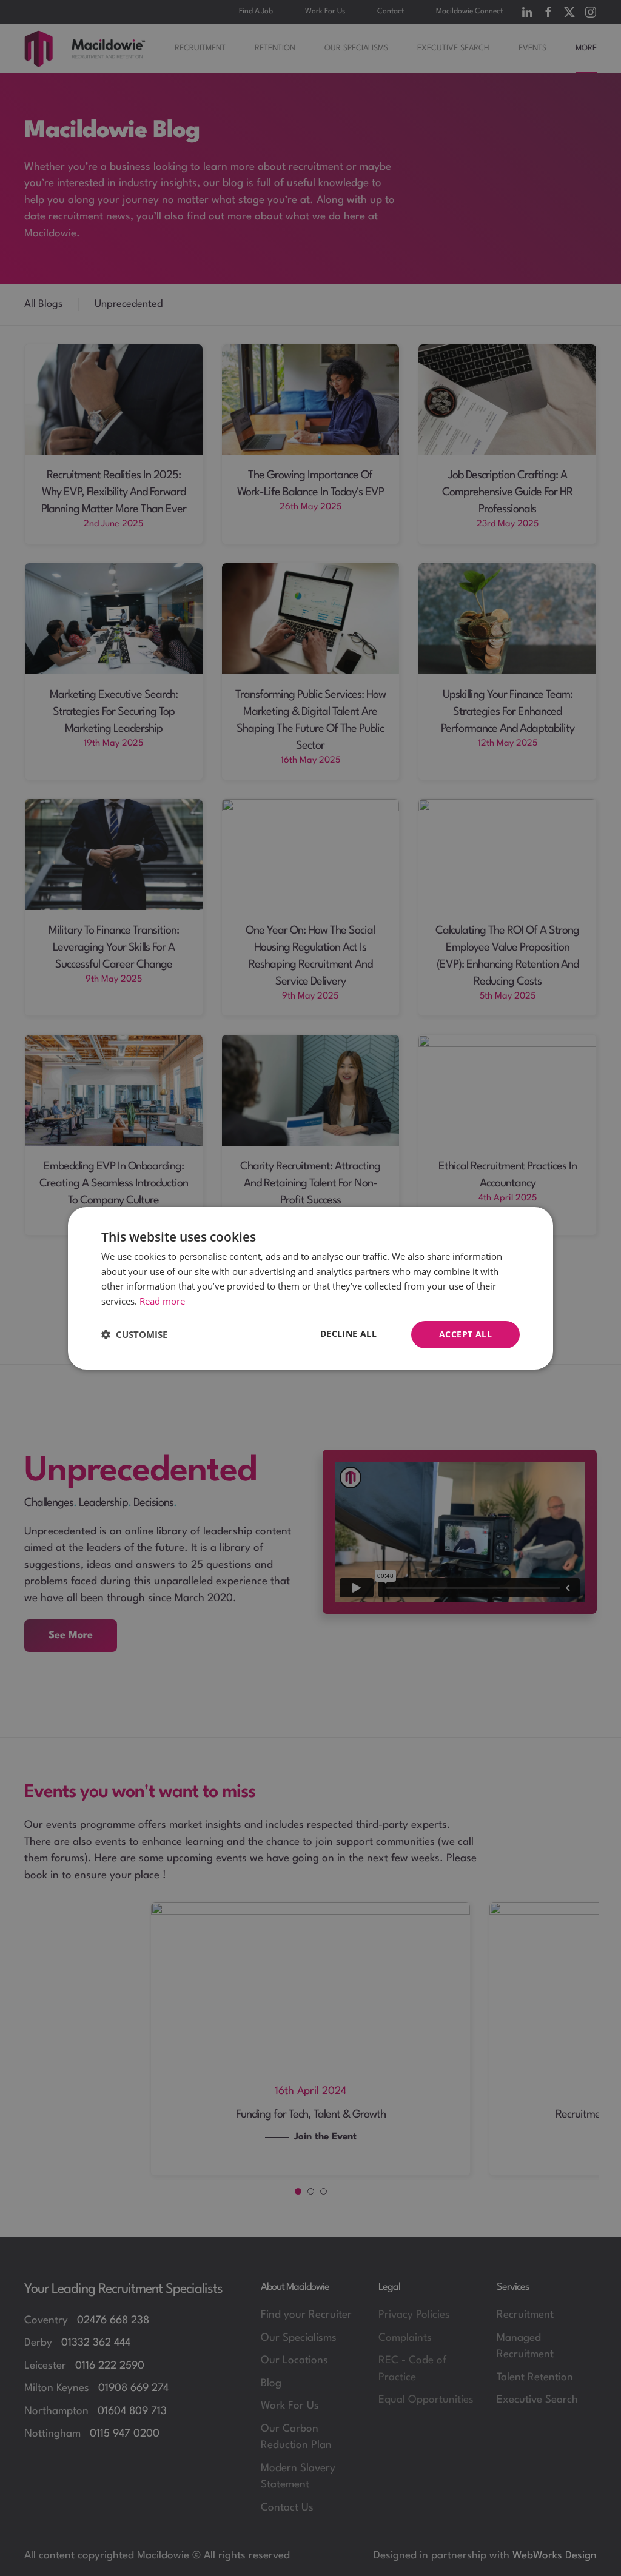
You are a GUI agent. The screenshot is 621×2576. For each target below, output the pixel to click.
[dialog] (310, 1288)
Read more (162, 1301)
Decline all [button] (348, 1333)
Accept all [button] (465, 1334)
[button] (134, 1334)
